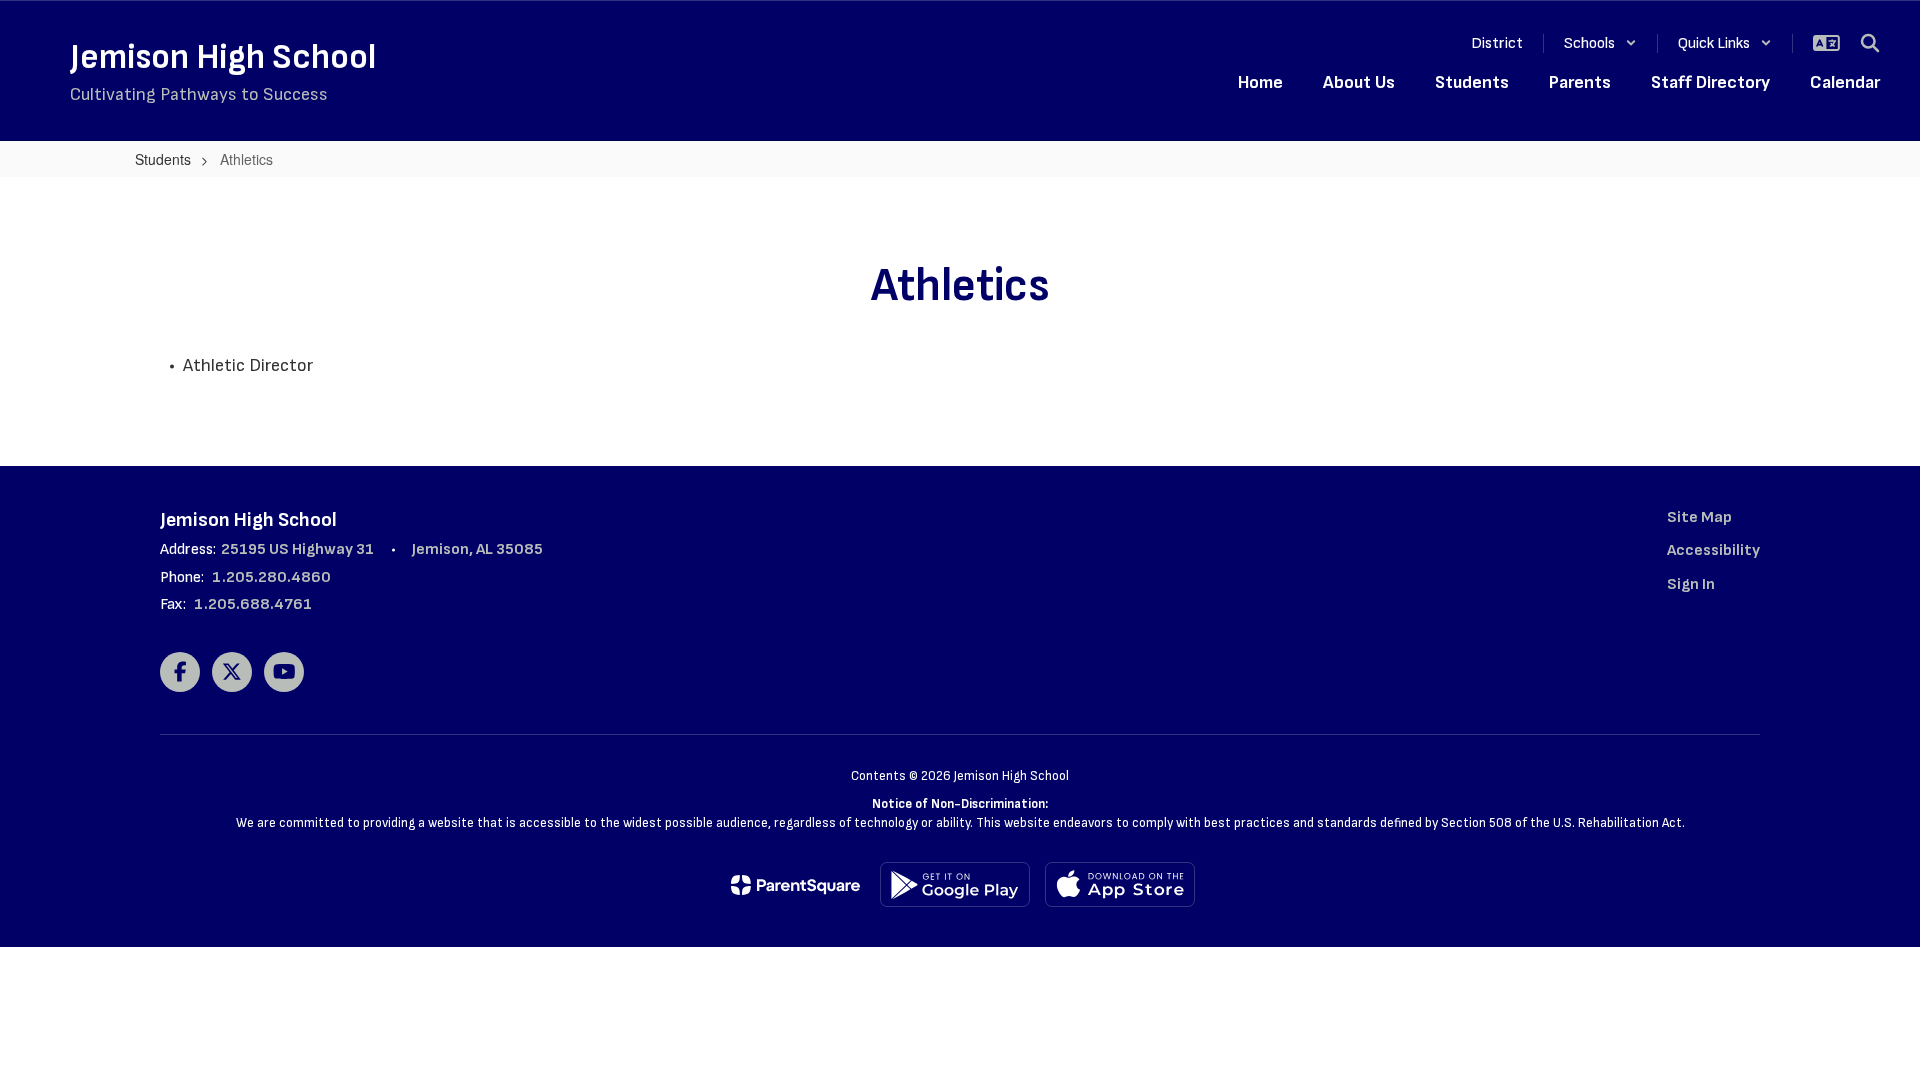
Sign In (1691, 584)
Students (163, 159)
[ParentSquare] (795, 885)
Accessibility (1713, 550)
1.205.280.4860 (271, 577)
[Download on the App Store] (1120, 884)
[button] (1600, 43)
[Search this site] (1870, 43)
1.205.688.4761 (253, 604)
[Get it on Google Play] (955, 884)
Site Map (1699, 517)
